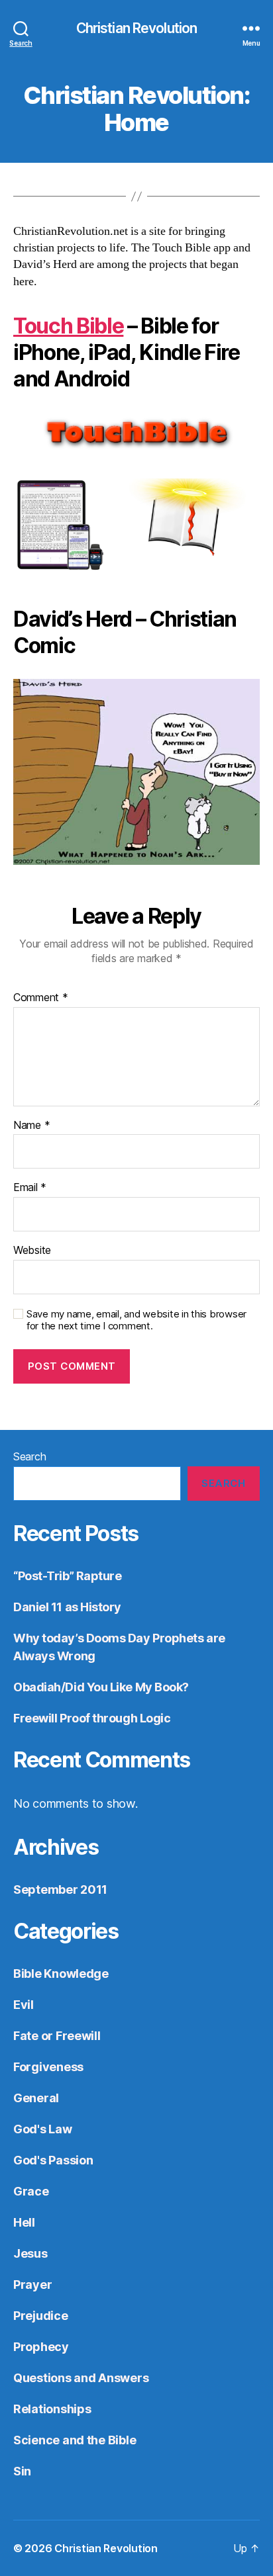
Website (32, 1251)
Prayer (32, 2285)
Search (29, 1456)
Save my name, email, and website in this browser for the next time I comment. (136, 1320)
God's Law (43, 2129)
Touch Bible (68, 326)
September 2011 (60, 1889)
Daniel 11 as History (67, 1607)
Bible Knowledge (61, 1974)
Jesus (30, 2253)
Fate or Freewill (57, 2036)
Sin (22, 2471)
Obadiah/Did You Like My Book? (101, 1687)
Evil (24, 2005)
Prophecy (41, 2347)
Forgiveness (48, 2067)
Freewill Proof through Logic (92, 1718)
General (36, 2098)
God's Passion (53, 2160)
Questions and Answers (81, 2378)
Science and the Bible (75, 2440)
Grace (31, 2191)
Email (30, 1188)
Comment (41, 998)
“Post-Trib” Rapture (67, 1576)
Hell (24, 2222)
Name (31, 1126)
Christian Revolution (137, 28)
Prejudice (41, 2316)
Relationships (52, 2409)
